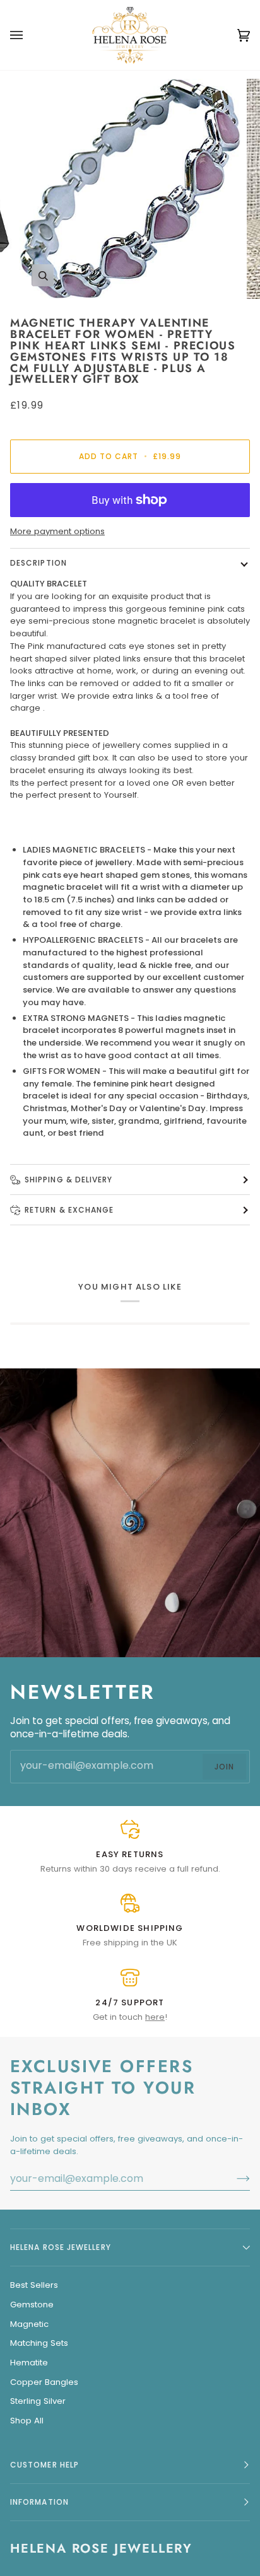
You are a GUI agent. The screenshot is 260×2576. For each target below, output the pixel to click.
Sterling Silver (38, 2401)
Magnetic (29, 2324)
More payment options (57, 531)
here (155, 2017)
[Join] (233, 2179)
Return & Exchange (69, 1210)
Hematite (29, 2363)
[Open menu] (29, 35)
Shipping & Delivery (69, 1180)
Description (38, 563)
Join (224, 1766)
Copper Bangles (44, 2382)
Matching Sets (39, 2343)
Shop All (27, 2421)
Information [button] (39, 2502)
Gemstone (32, 2305)
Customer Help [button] (44, 2465)
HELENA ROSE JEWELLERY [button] (61, 2247)
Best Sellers (34, 2285)
